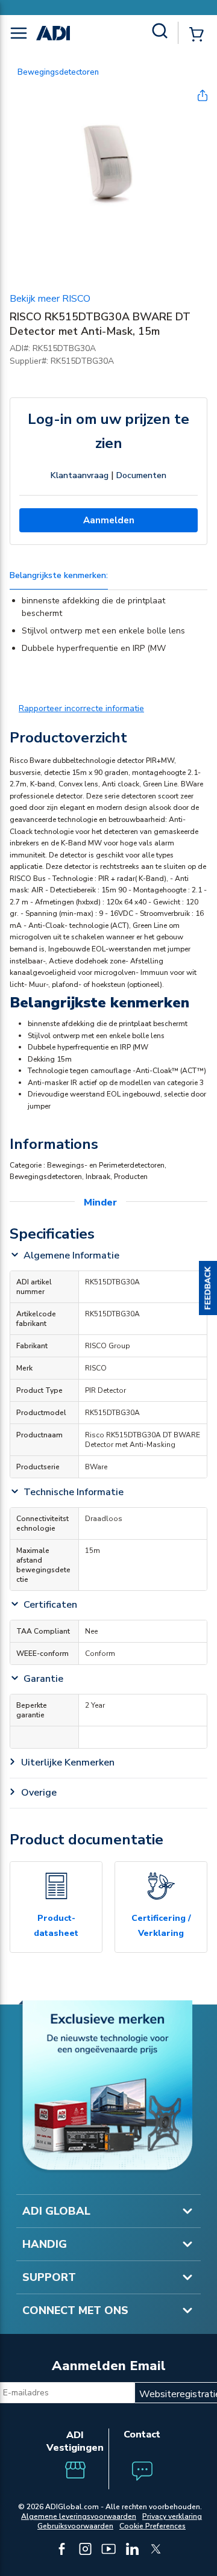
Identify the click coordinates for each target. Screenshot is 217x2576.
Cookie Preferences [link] (153, 2526)
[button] (208, 1288)
